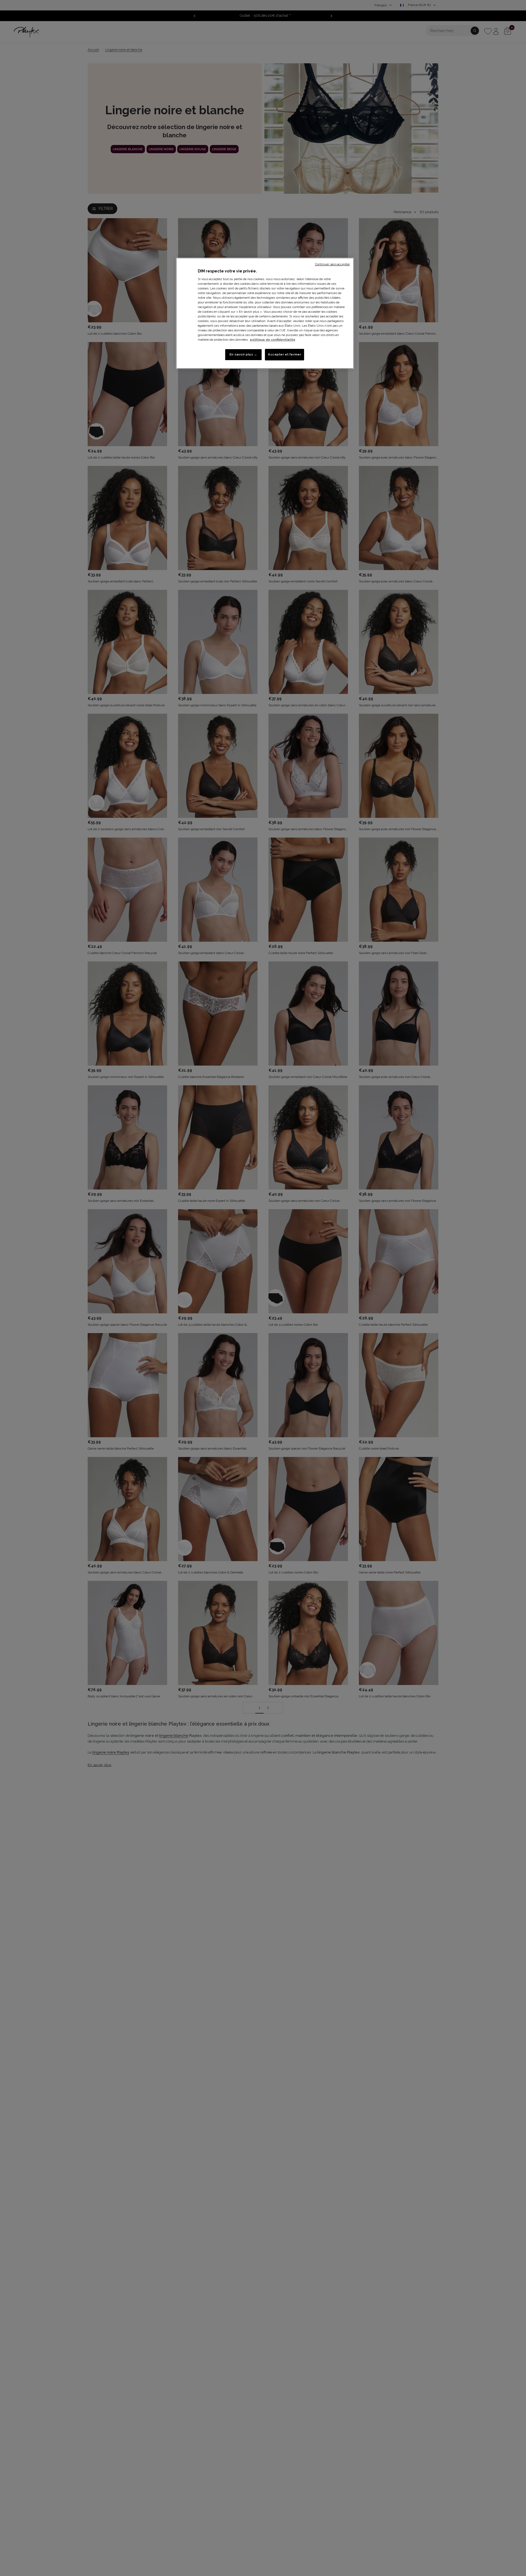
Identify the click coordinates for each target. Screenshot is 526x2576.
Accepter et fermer (285, 354)
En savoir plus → (243, 354)
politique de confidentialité (273, 340)
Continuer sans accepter (332, 264)
